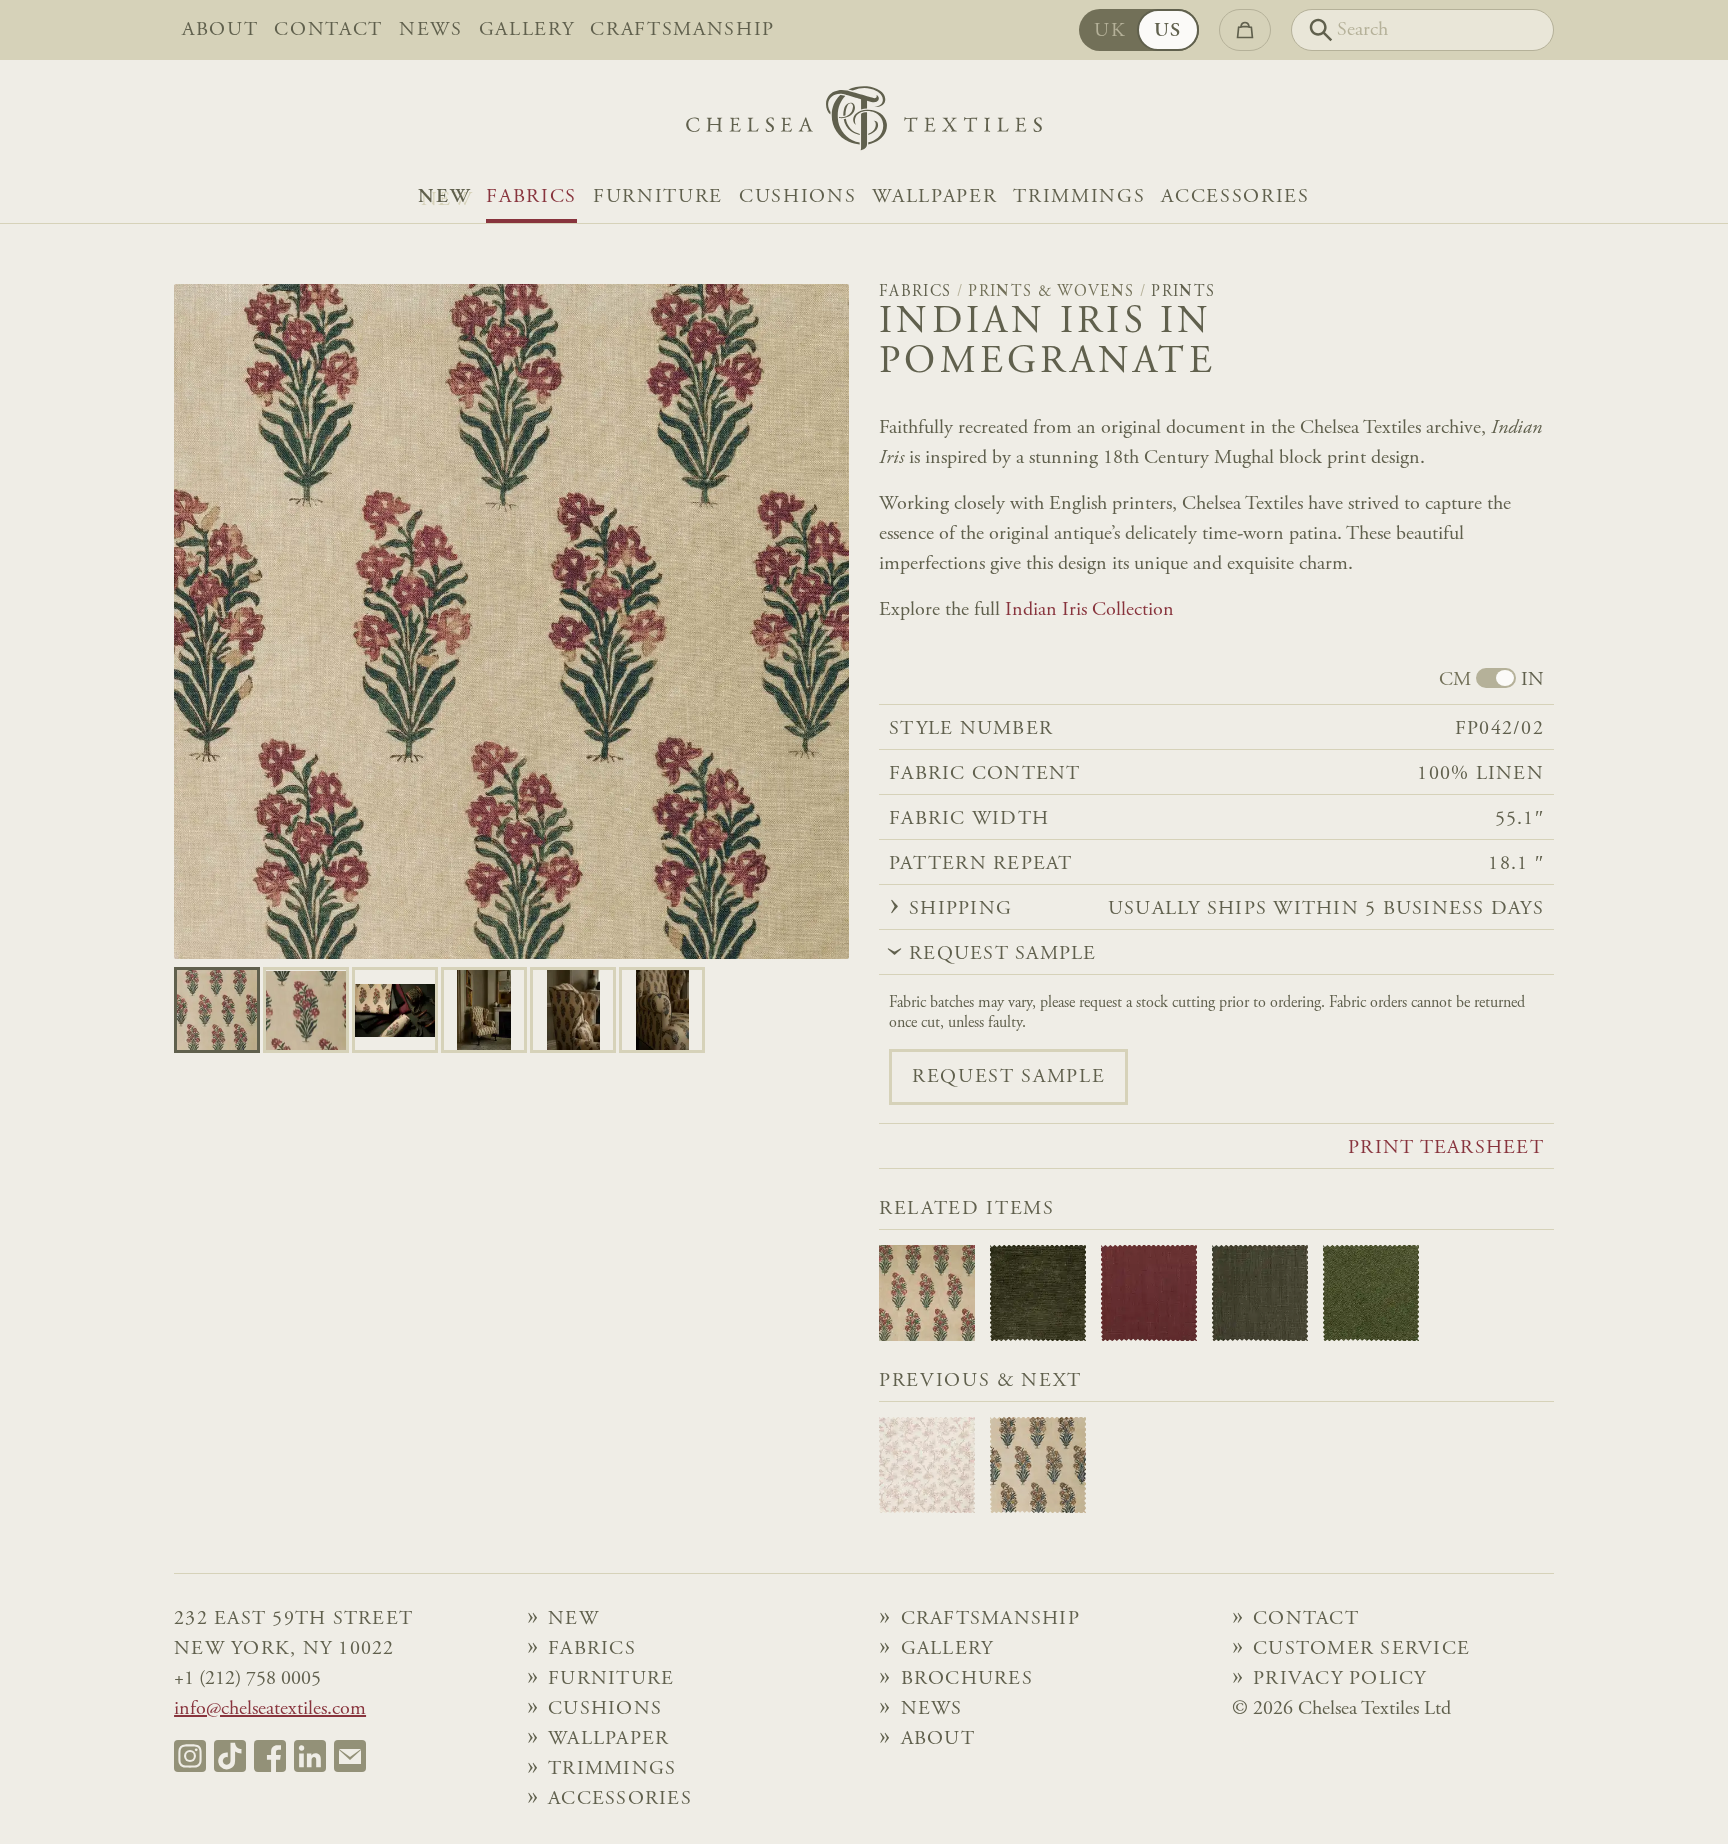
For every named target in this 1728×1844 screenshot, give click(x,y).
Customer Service (1361, 1649)
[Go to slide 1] (306, 1010)
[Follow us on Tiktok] (230, 1756)
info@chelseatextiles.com (270, 1709)
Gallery (527, 30)
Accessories (1235, 197)
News (431, 30)
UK (1110, 31)
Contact (328, 30)
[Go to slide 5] (662, 1010)
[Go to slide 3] (484, 1010)
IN (1532, 680)
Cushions (797, 197)
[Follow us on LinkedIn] (310, 1756)
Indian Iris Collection (1089, 610)
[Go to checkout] (1245, 30)
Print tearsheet (1446, 1148)
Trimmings (1079, 197)
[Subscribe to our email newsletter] (350, 1756)
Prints (1183, 292)
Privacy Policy (1340, 1679)
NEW (444, 197)
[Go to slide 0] (217, 1010)
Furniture (658, 197)
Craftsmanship (682, 30)
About (220, 30)
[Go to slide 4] (573, 1010)
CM (1455, 680)
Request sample (1008, 1077)
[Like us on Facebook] (270, 1756)
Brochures (967, 1679)
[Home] (864, 123)
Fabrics (531, 197)
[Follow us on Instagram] (190, 1756)
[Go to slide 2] (395, 1010)
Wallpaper (934, 197)
